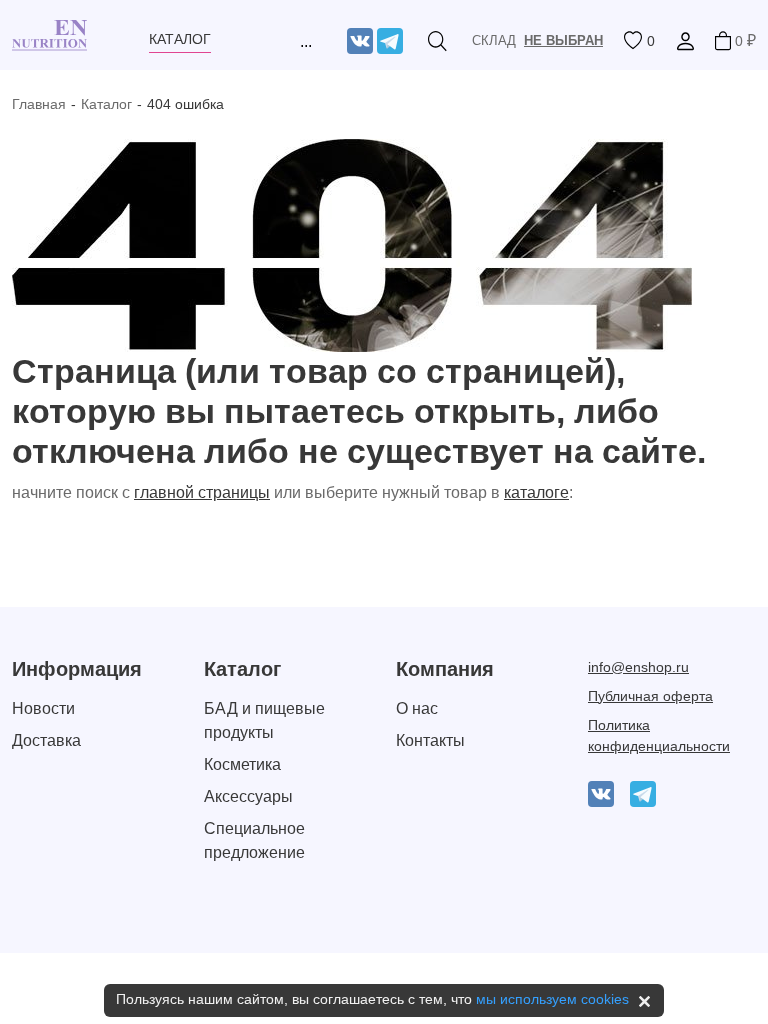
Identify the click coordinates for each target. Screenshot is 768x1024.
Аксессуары (248, 796)
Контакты (430, 740)
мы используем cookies (552, 999)
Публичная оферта (650, 696)
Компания (445, 669)
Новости (43, 708)
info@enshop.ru (638, 667)
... (306, 41)
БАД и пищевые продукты (264, 720)
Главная (39, 104)
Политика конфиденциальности (659, 735)
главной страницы (202, 492)
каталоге (536, 492)
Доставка (46, 740)
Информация (77, 669)
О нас (417, 708)
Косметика (242, 764)
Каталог (106, 104)
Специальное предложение (254, 840)
